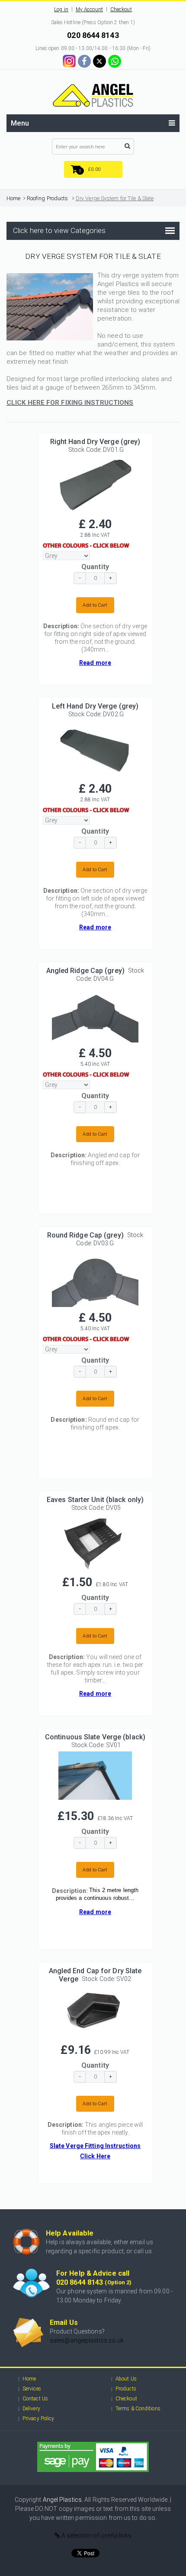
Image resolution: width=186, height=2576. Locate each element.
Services (32, 2389)
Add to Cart (95, 605)
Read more (95, 663)
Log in (61, 9)
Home (13, 198)
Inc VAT (101, 535)
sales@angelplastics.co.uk (87, 2340)
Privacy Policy (38, 2419)
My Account (89, 9)
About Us (126, 2379)
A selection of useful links (96, 2535)
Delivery (31, 2409)
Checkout (121, 9)
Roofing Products (48, 198)
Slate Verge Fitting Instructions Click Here (95, 2151)
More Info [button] (95, 482)
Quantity (95, 567)
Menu (20, 123)
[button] (93, 169)
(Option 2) (118, 2282)
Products (126, 2389)
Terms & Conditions (138, 2409)
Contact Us (35, 2399)
